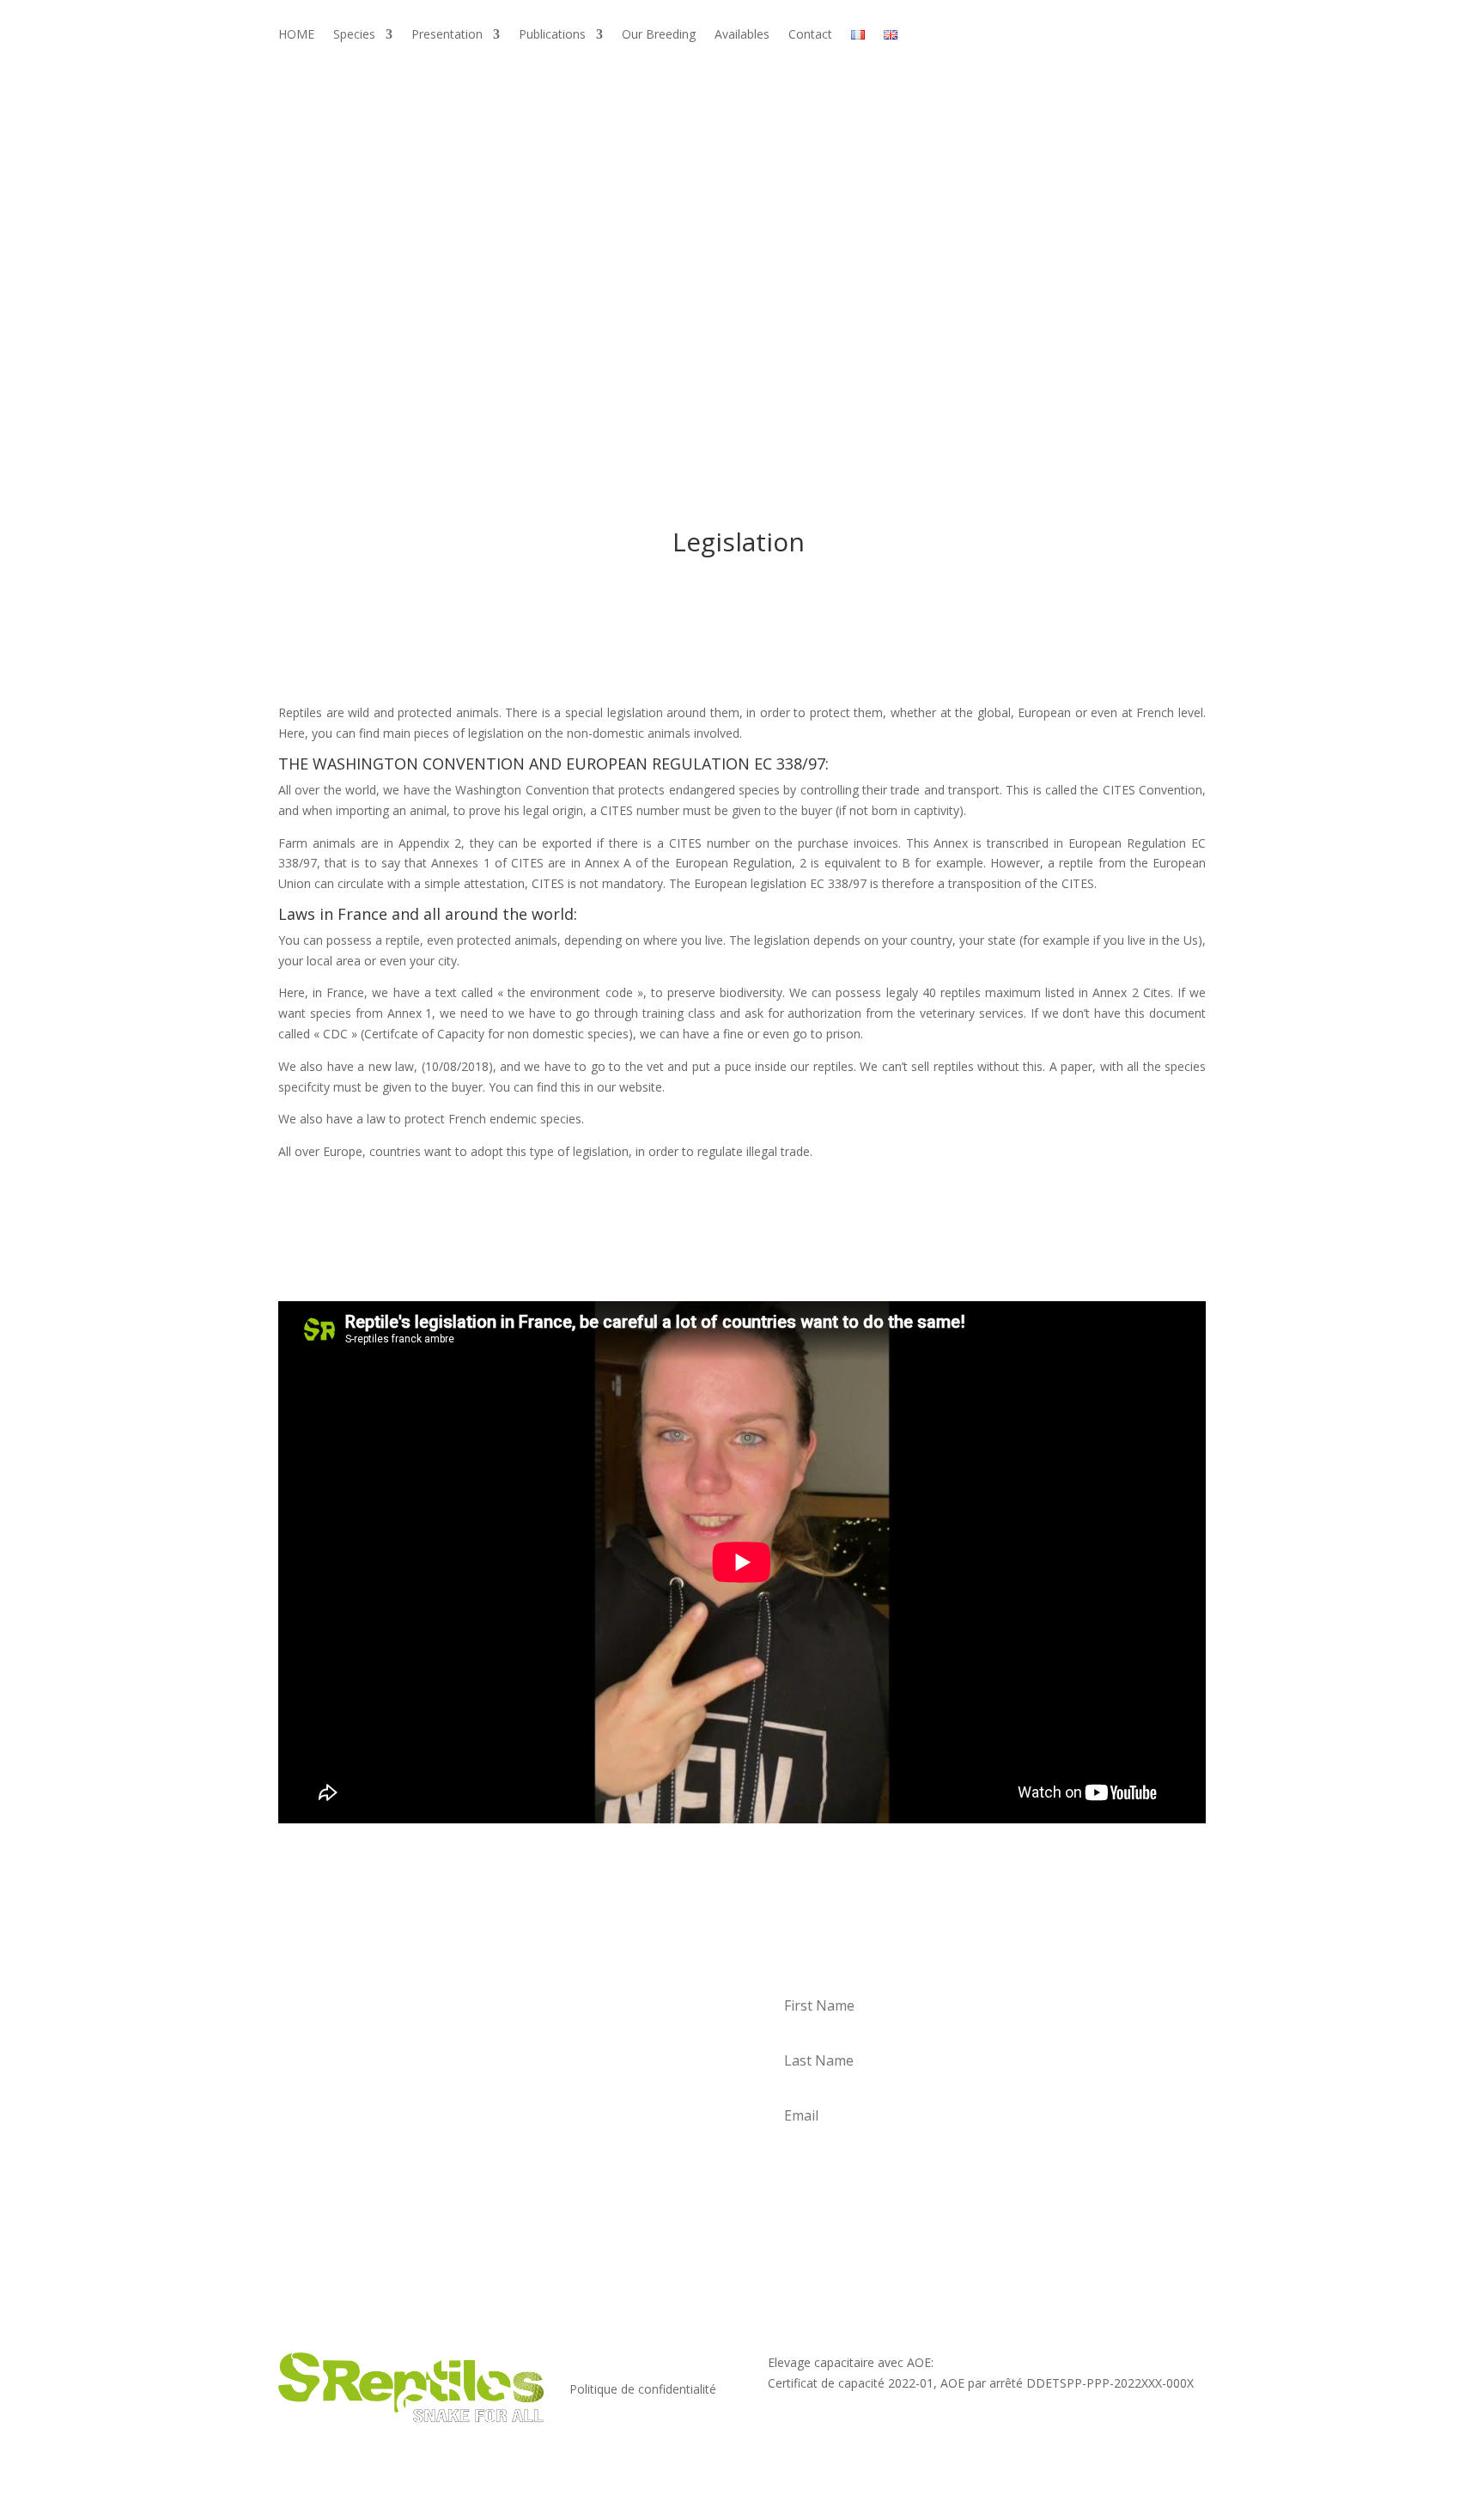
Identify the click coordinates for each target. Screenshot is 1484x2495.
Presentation (447, 35)
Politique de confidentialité (643, 2389)
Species (354, 35)
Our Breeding (659, 35)
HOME (296, 35)
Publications (552, 35)
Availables (742, 35)
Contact (810, 35)
